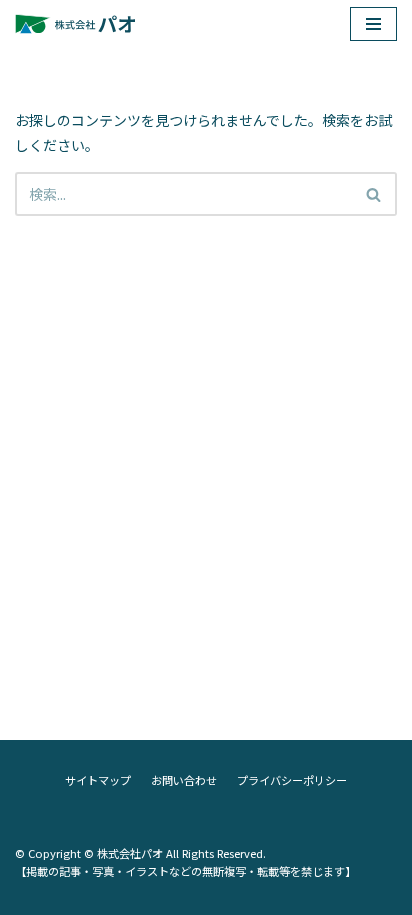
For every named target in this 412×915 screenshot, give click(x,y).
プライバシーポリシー (292, 780)
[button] (373, 194)
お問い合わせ (184, 780)
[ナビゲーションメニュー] (373, 24)
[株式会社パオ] (75, 24)
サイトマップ (98, 780)
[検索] (374, 194)
